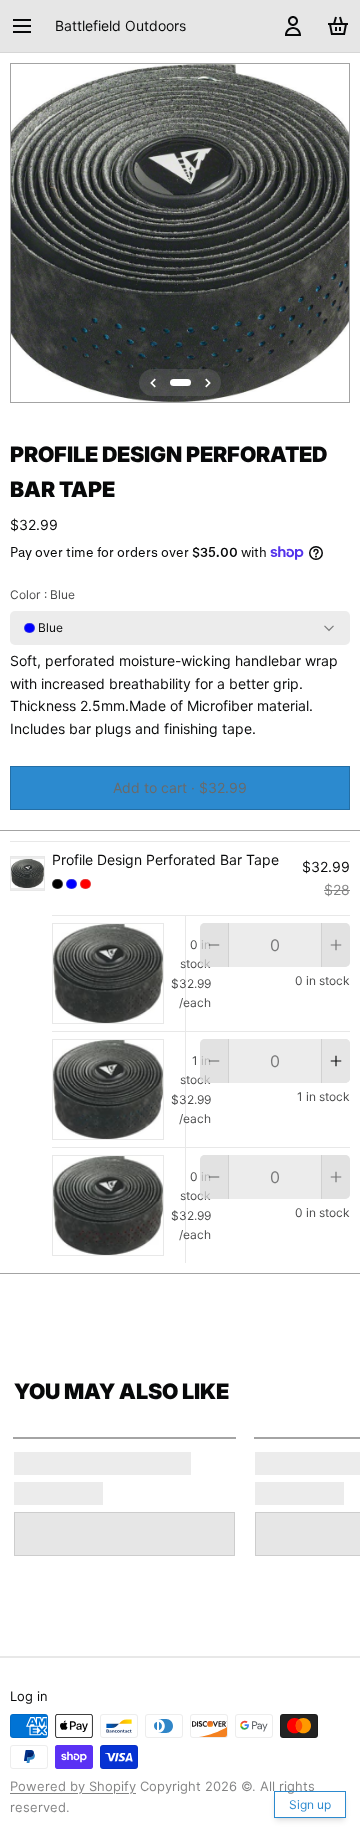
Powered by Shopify (73, 1786)
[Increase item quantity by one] (336, 945)
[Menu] (29, 26)
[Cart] (334, 26)
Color (42, 594)
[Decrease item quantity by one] (214, 945)
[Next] (208, 383)
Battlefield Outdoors (120, 25)
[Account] (289, 26)
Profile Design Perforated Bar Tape (165, 859)
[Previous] (153, 383)
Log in (29, 1696)
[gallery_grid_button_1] (180, 382)
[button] (180, 788)
